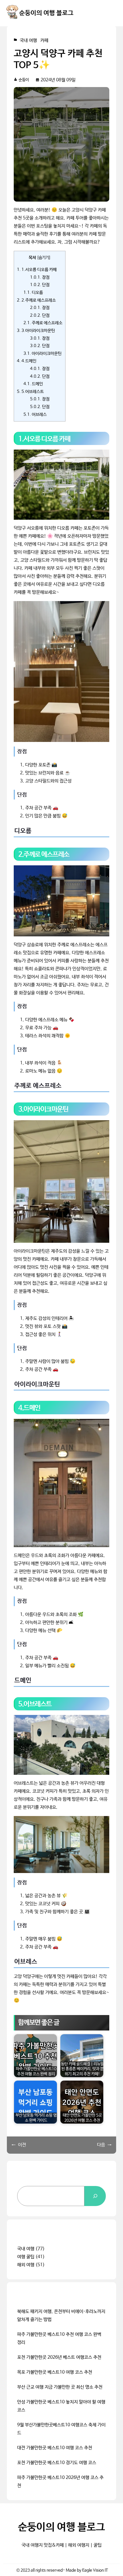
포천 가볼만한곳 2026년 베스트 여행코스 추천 (59, 2357)
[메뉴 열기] (112, 13)
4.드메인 (27, 361)
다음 (101, 2145)
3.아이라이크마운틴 (36, 331)
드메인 (33, 384)
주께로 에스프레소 (43, 323)
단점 (40, 285)
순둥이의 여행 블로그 (46, 13)
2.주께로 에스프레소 (36, 300)
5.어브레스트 (30, 392)
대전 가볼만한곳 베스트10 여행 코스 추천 (55, 2448)
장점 (40, 277)
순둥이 (24, 80)
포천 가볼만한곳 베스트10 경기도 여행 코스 (57, 2463)
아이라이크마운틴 (42, 354)
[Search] (95, 2196)
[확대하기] (102, 457)
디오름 (33, 293)
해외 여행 (26, 2265)
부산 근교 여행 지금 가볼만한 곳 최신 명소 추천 (60, 2387)
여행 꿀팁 (26, 2257)
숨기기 (44, 258)
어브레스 (35, 415)
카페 (44, 41)
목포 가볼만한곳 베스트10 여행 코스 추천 (55, 2372)
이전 (22, 2145)
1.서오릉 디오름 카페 (37, 270)
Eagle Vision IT (95, 2570)
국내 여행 (28, 41)
